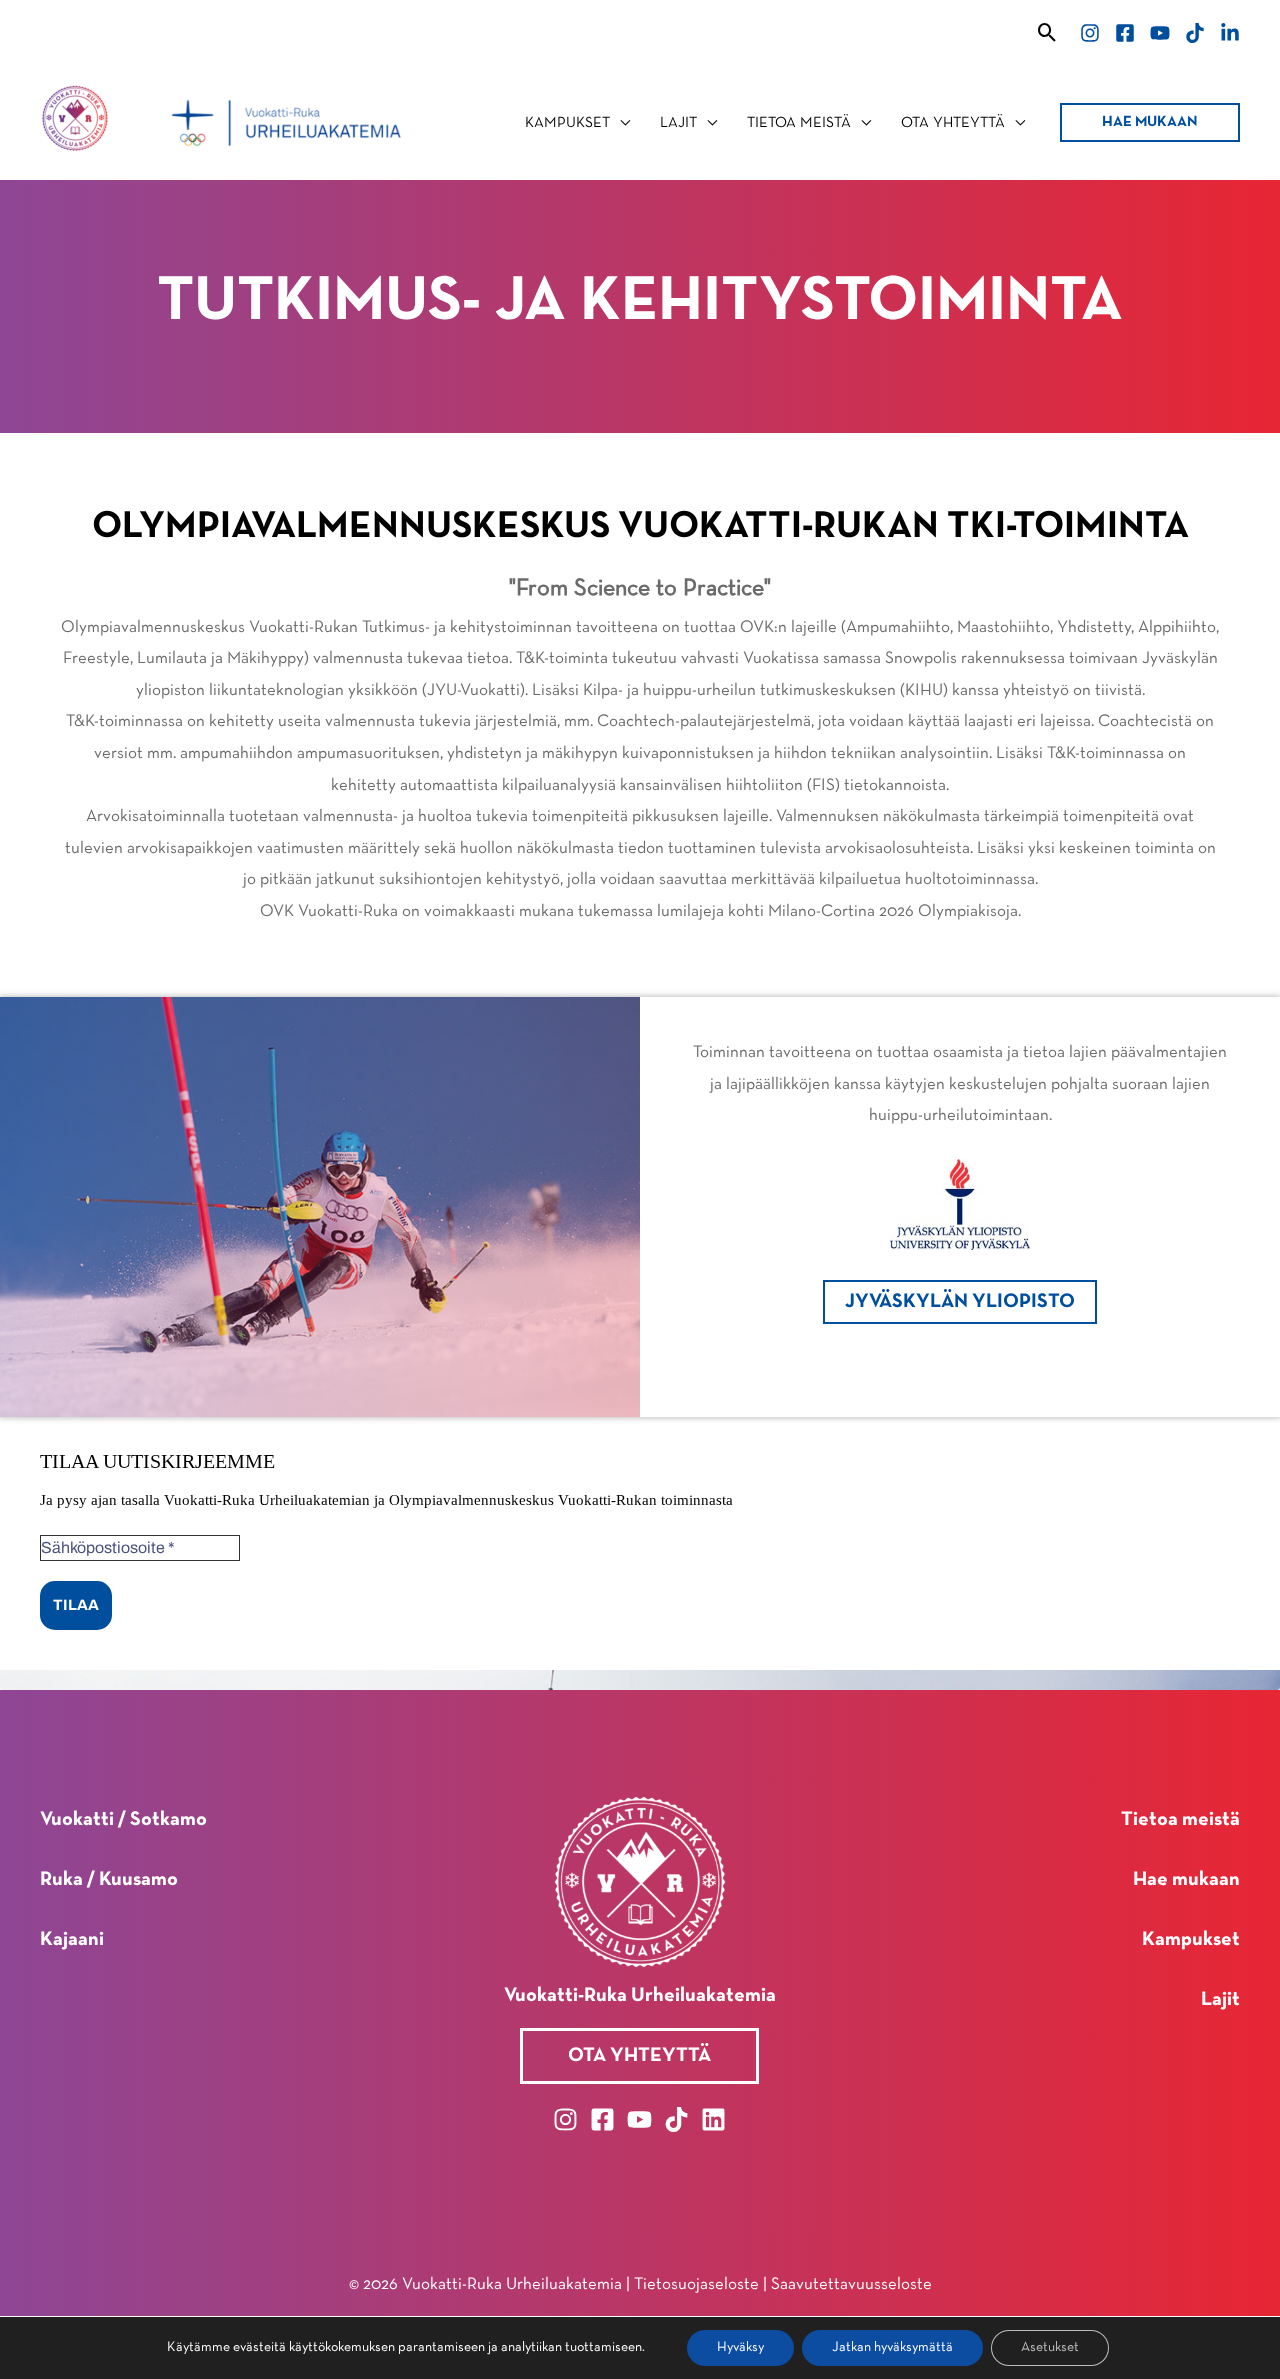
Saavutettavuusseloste (851, 2284)
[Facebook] (1125, 33)
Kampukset (1191, 1940)
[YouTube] (1160, 33)
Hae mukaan (1186, 1880)
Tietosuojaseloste (696, 2284)
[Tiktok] (1195, 33)
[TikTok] (676, 2119)
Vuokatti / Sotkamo (123, 1820)
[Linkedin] (1230, 33)
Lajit (1220, 2000)
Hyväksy (740, 2347)
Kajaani (72, 1940)
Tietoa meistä (1180, 1820)
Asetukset (1050, 2347)
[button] (1047, 32)
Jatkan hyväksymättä (892, 2347)
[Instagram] (1090, 33)
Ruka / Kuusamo (109, 1880)
